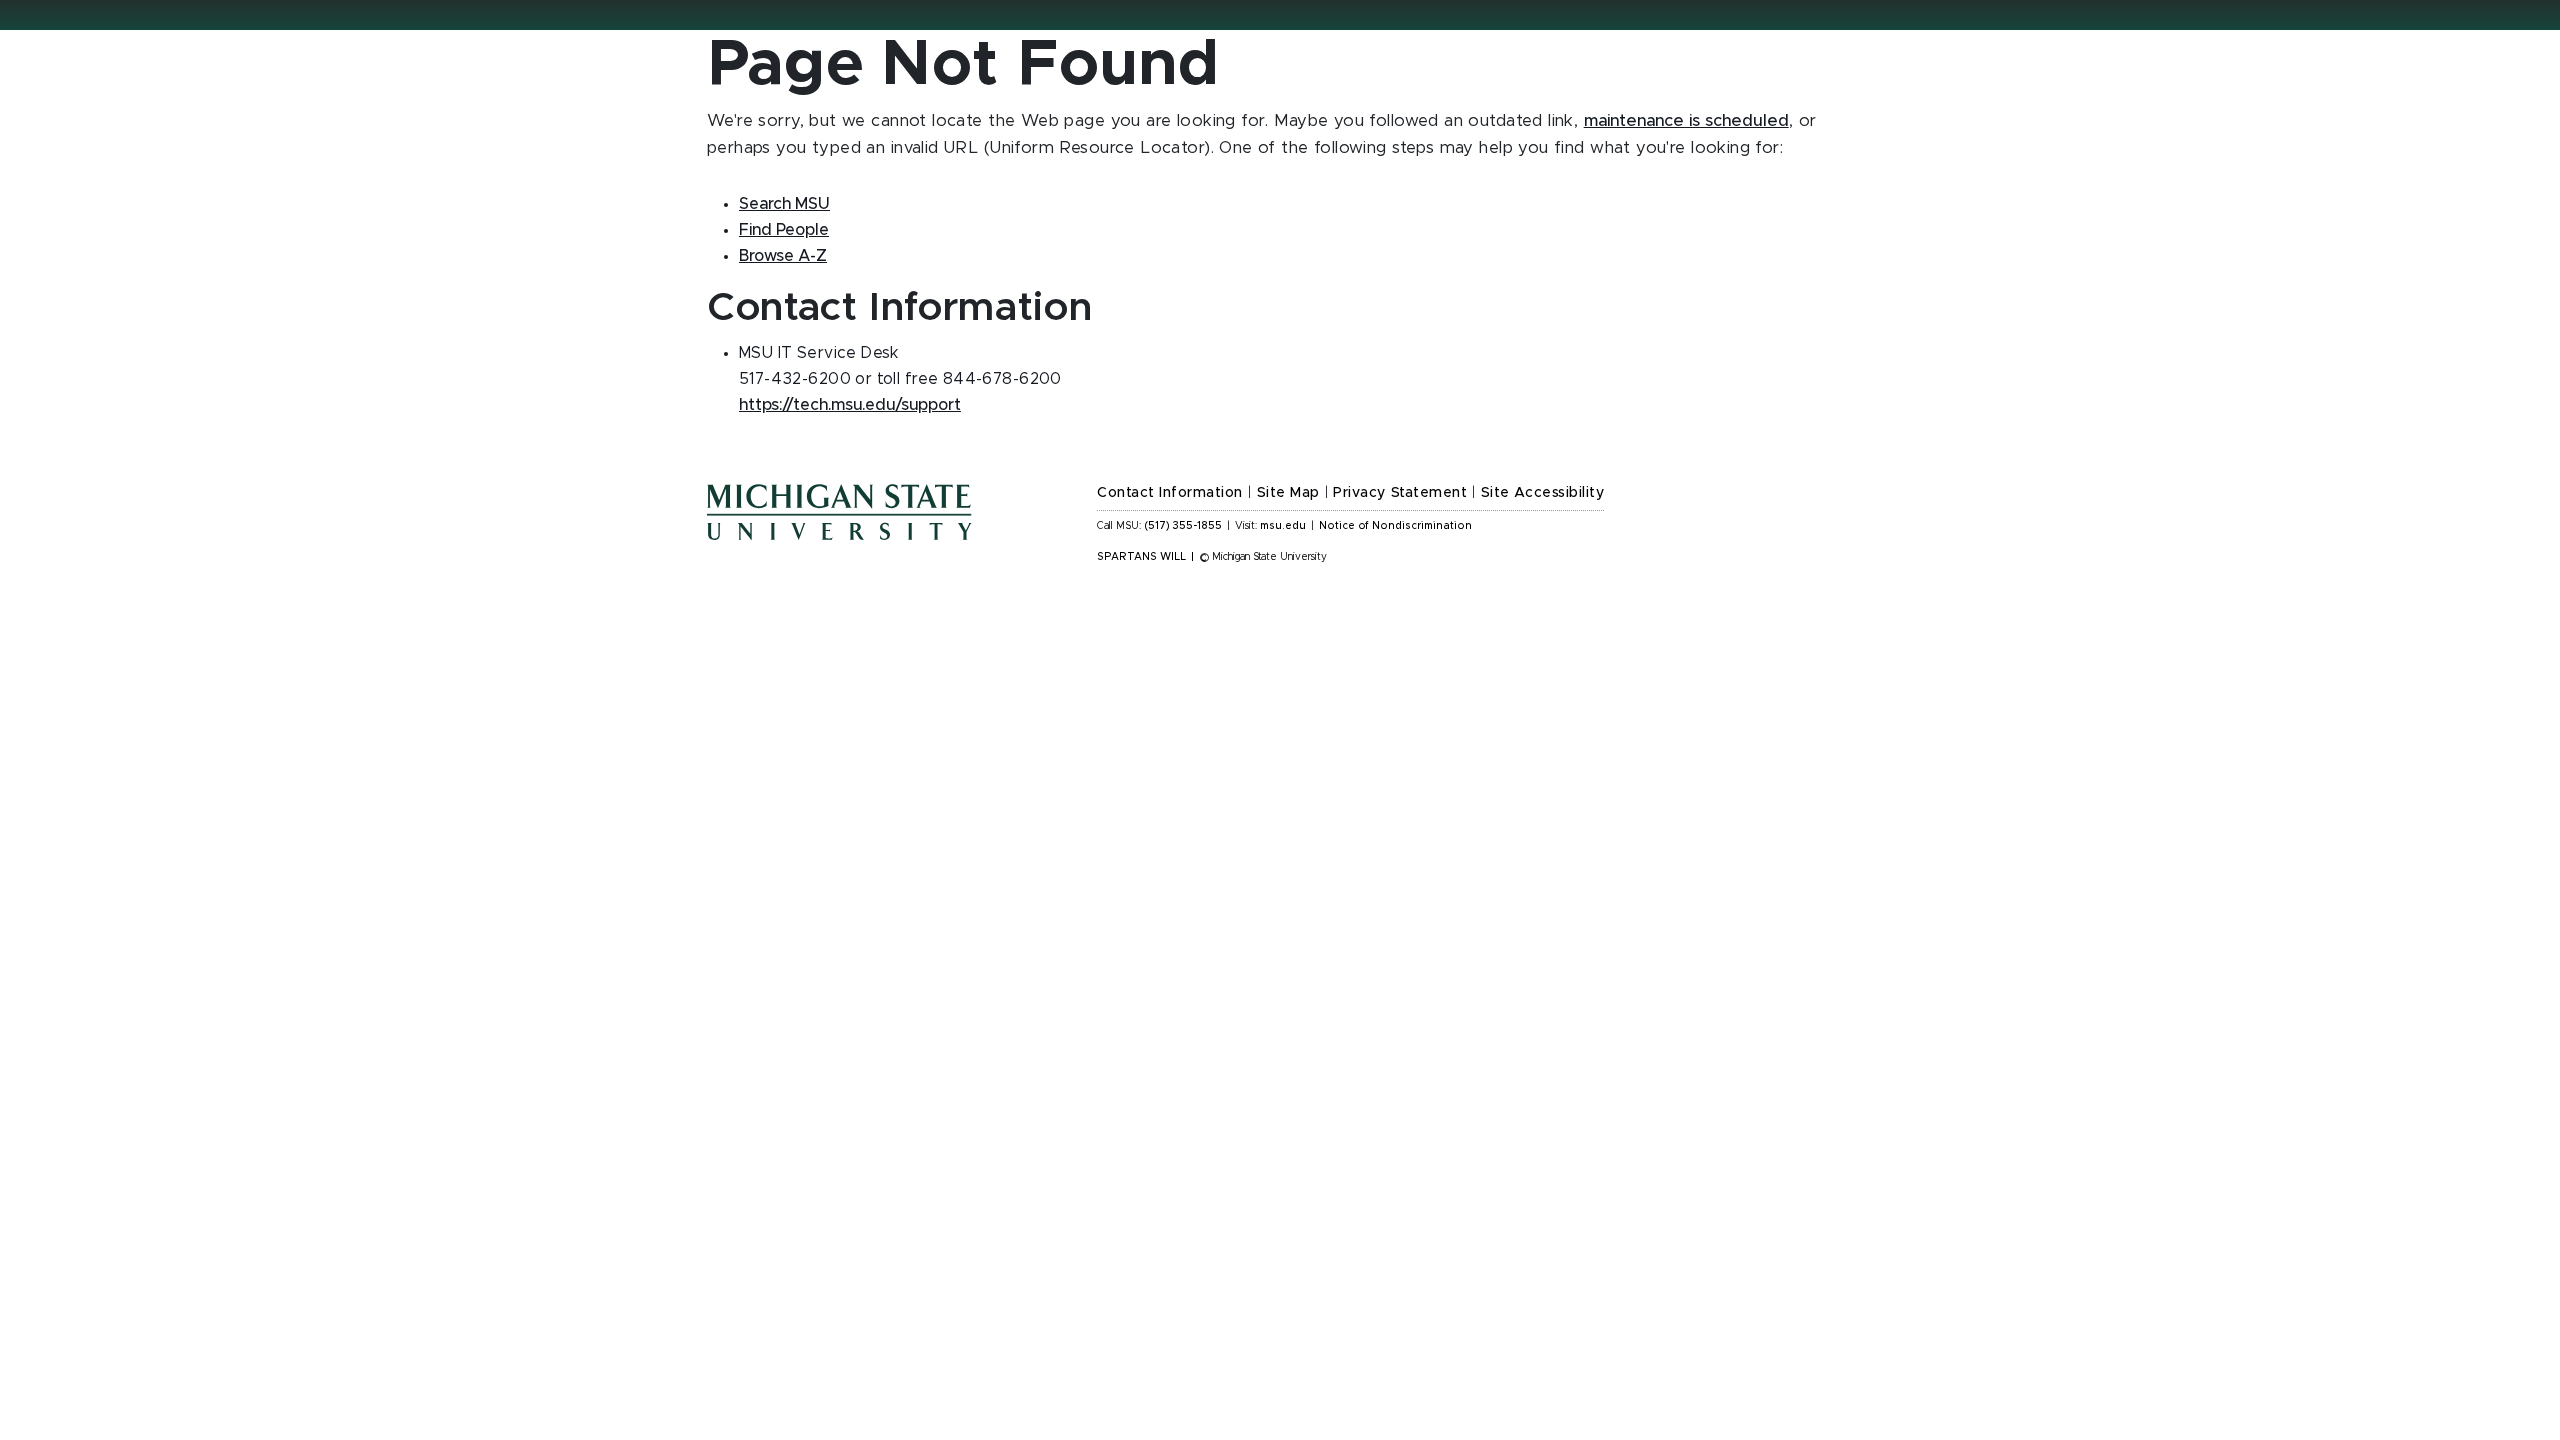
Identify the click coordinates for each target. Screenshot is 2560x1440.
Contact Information (1170, 493)
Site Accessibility (1543, 493)
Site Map (1288, 493)
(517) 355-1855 (1183, 526)
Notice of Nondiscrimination (1395, 526)
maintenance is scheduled (1686, 121)
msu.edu (1283, 526)
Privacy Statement (1400, 493)
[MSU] (890, 532)
